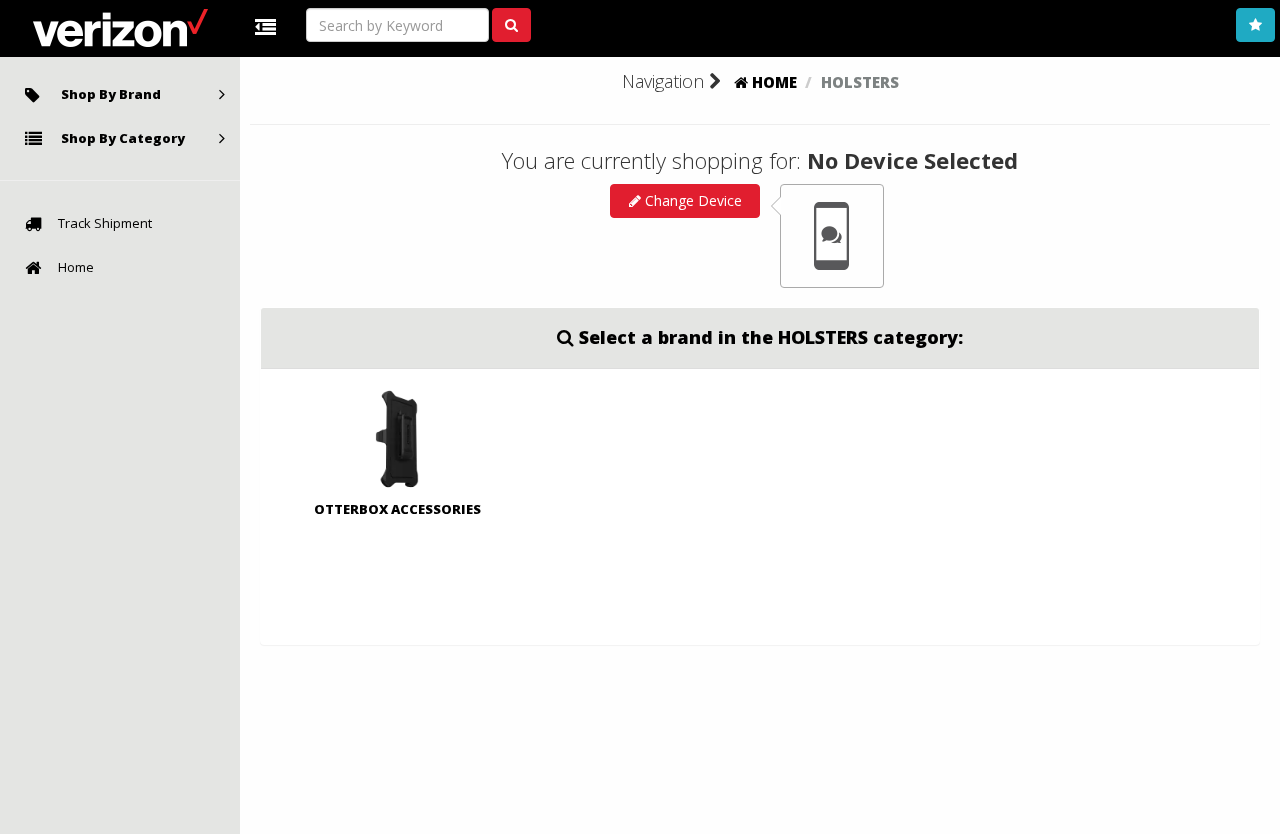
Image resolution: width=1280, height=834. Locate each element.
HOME (772, 82)
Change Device (691, 200)
